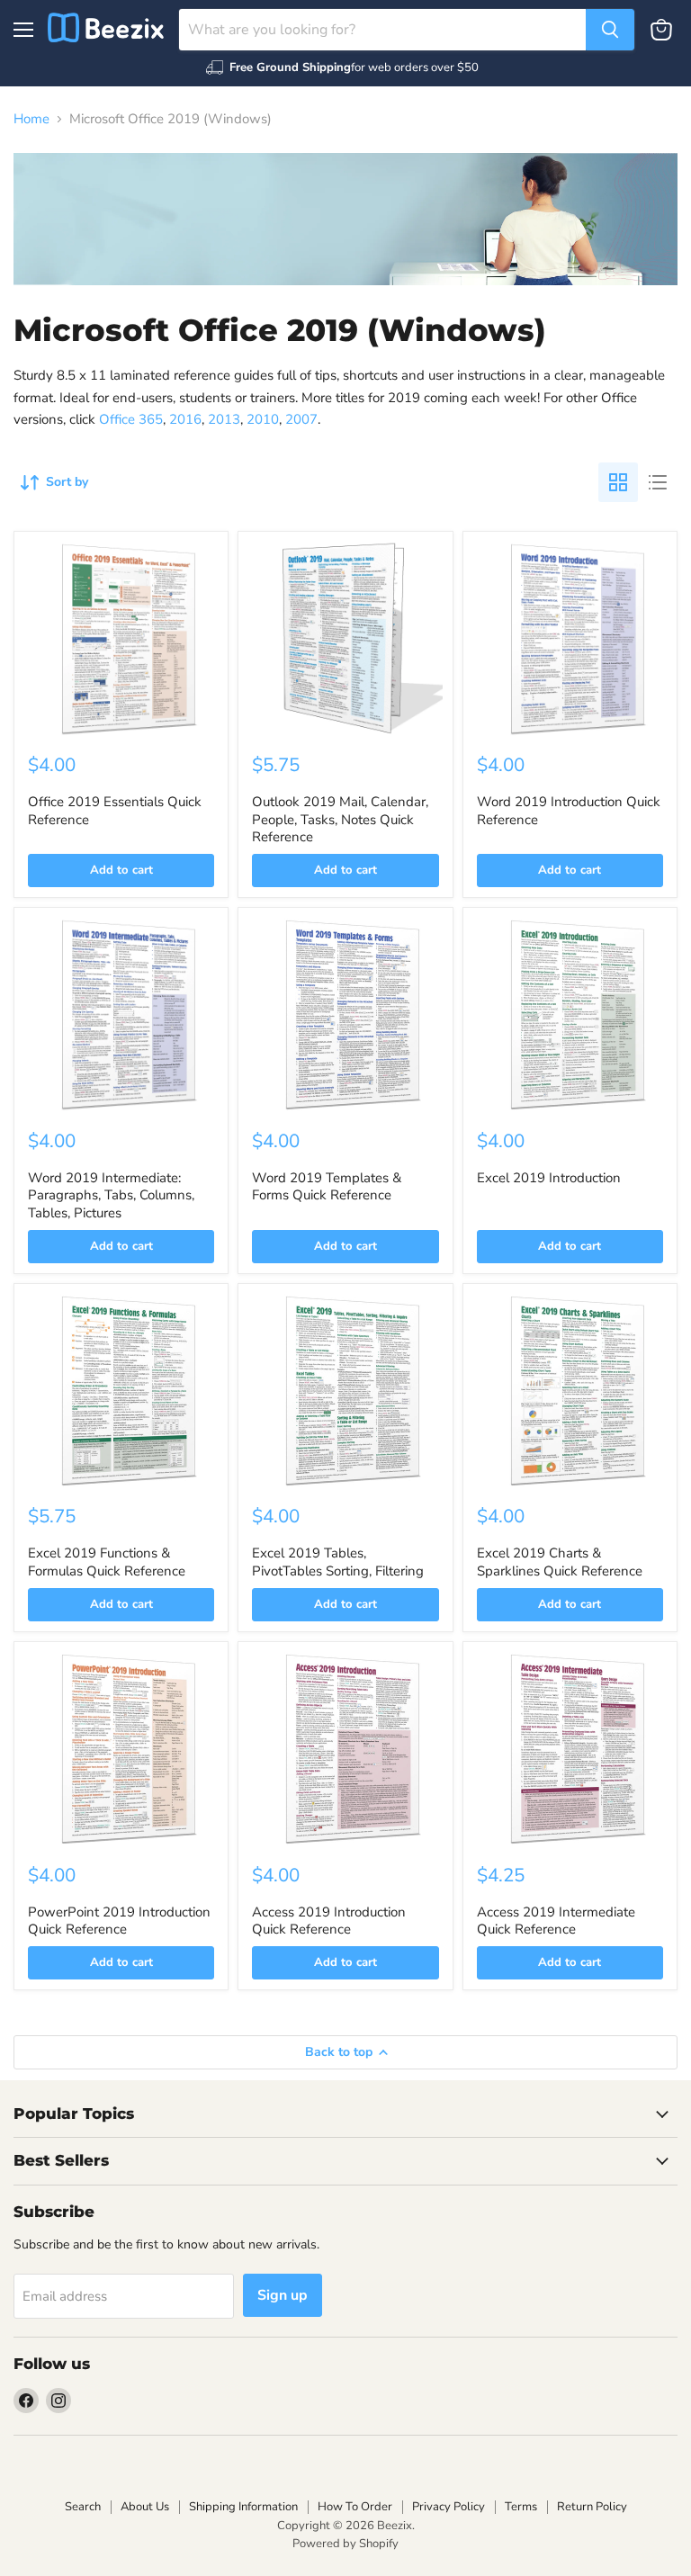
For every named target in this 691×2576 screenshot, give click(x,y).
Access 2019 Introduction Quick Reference (329, 1921)
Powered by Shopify (345, 2544)
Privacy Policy (449, 2507)
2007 (301, 419)
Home (31, 119)
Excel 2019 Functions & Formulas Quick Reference (107, 1562)
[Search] (610, 30)
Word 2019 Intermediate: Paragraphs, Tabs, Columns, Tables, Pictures (111, 1195)
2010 (263, 419)
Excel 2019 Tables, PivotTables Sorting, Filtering (338, 1562)
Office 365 (131, 419)
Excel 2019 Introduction (549, 1178)
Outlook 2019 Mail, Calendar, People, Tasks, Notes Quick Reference (340, 819)
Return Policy (592, 2507)
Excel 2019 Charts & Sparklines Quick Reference (560, 1562)
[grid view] (618, 482)
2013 (224, 419)
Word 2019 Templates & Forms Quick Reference (327, 1187)
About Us (145, 2507)
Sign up (283, 2295)
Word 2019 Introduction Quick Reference (569, 811)
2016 (185, 419)
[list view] (658, 482)
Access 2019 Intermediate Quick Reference (556, 1921)
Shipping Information (243, 2507)
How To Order (355, 2507)
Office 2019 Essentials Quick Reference (115, 811)
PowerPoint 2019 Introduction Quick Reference (119, 1921)
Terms (521, 2507)
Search (83, 2507)
